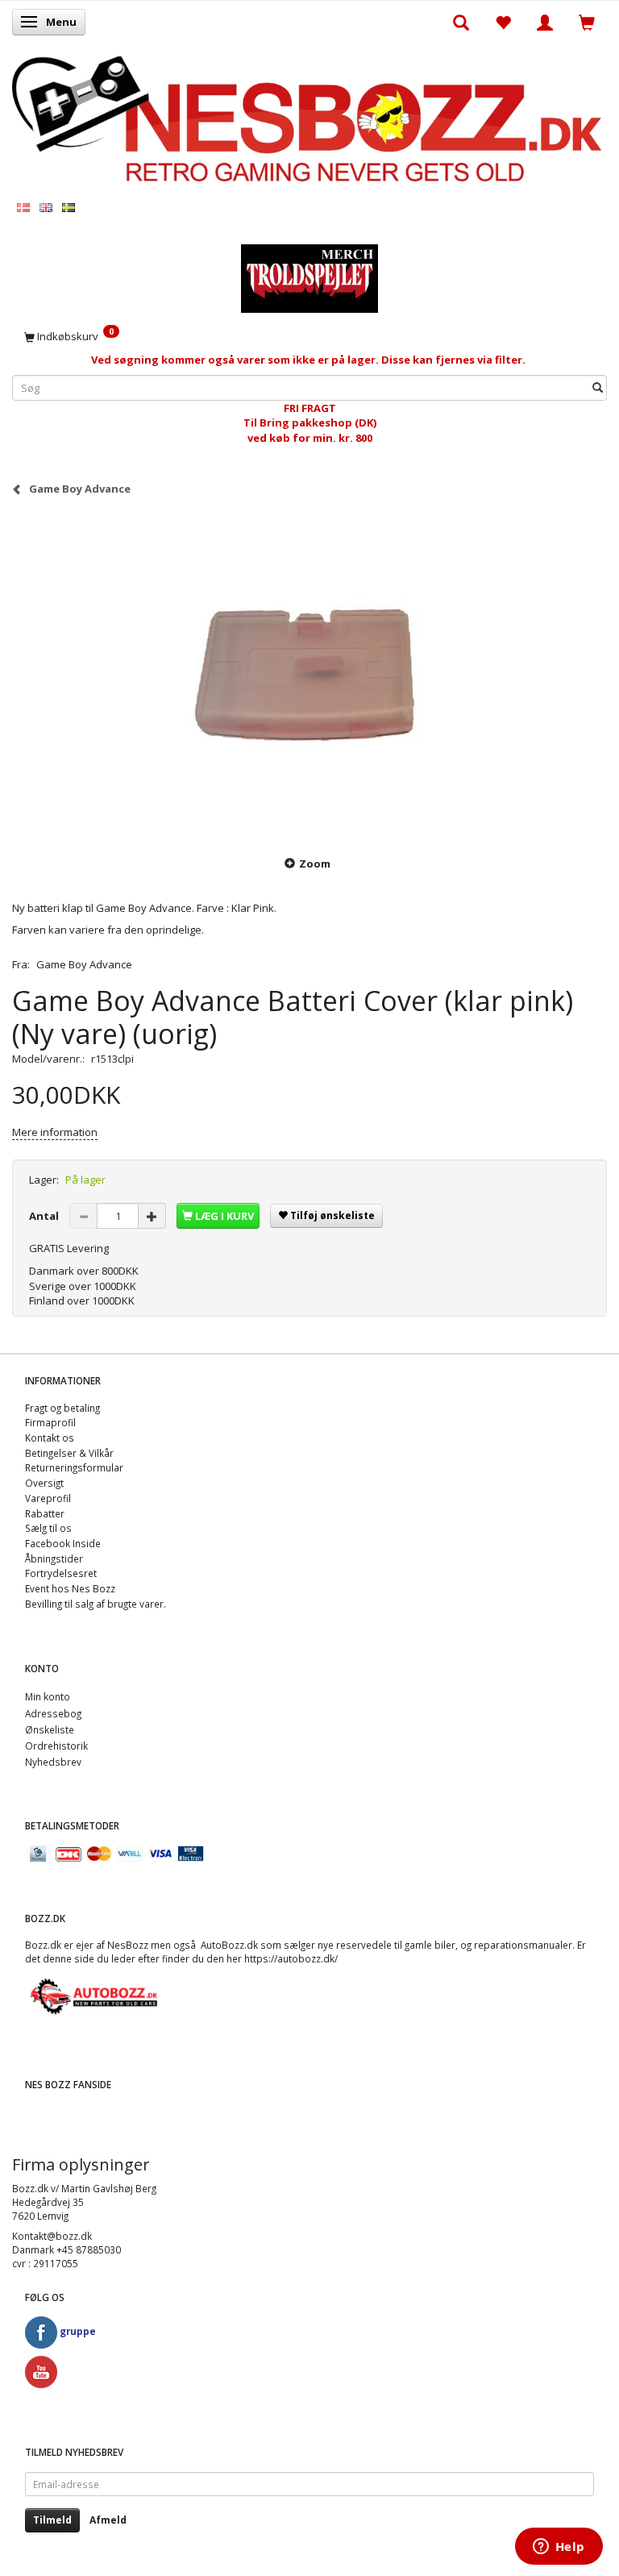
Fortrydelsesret (61, 1573)
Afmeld (108, 2520)
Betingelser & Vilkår (69, 1453)
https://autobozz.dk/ (291, 1958)
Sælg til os (48, 1528)
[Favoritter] (503, 22)
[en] (46, 207)
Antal (45, 1216)
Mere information (55, 1132)
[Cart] (587, 22)
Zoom (315, 864)
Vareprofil (48, 1498)
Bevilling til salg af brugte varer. (96, 1604)
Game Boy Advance (84, 964)
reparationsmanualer (523, 1945)
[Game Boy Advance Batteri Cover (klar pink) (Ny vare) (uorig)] (309, 675)
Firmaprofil (50, 1422)
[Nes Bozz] (309, 120)
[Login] (545, 22)
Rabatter (45, 1513)
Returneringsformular (74, 1467)
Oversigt (44, 1483)
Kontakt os (50, 1438)
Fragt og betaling (62, 1408)
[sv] (69, 207)
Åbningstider (54, 1559)
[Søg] (598, 387)
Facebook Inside (63, 1543)
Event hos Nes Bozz (70, 1588)
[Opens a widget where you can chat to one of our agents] (559, 2548)
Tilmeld (52, 2520)
